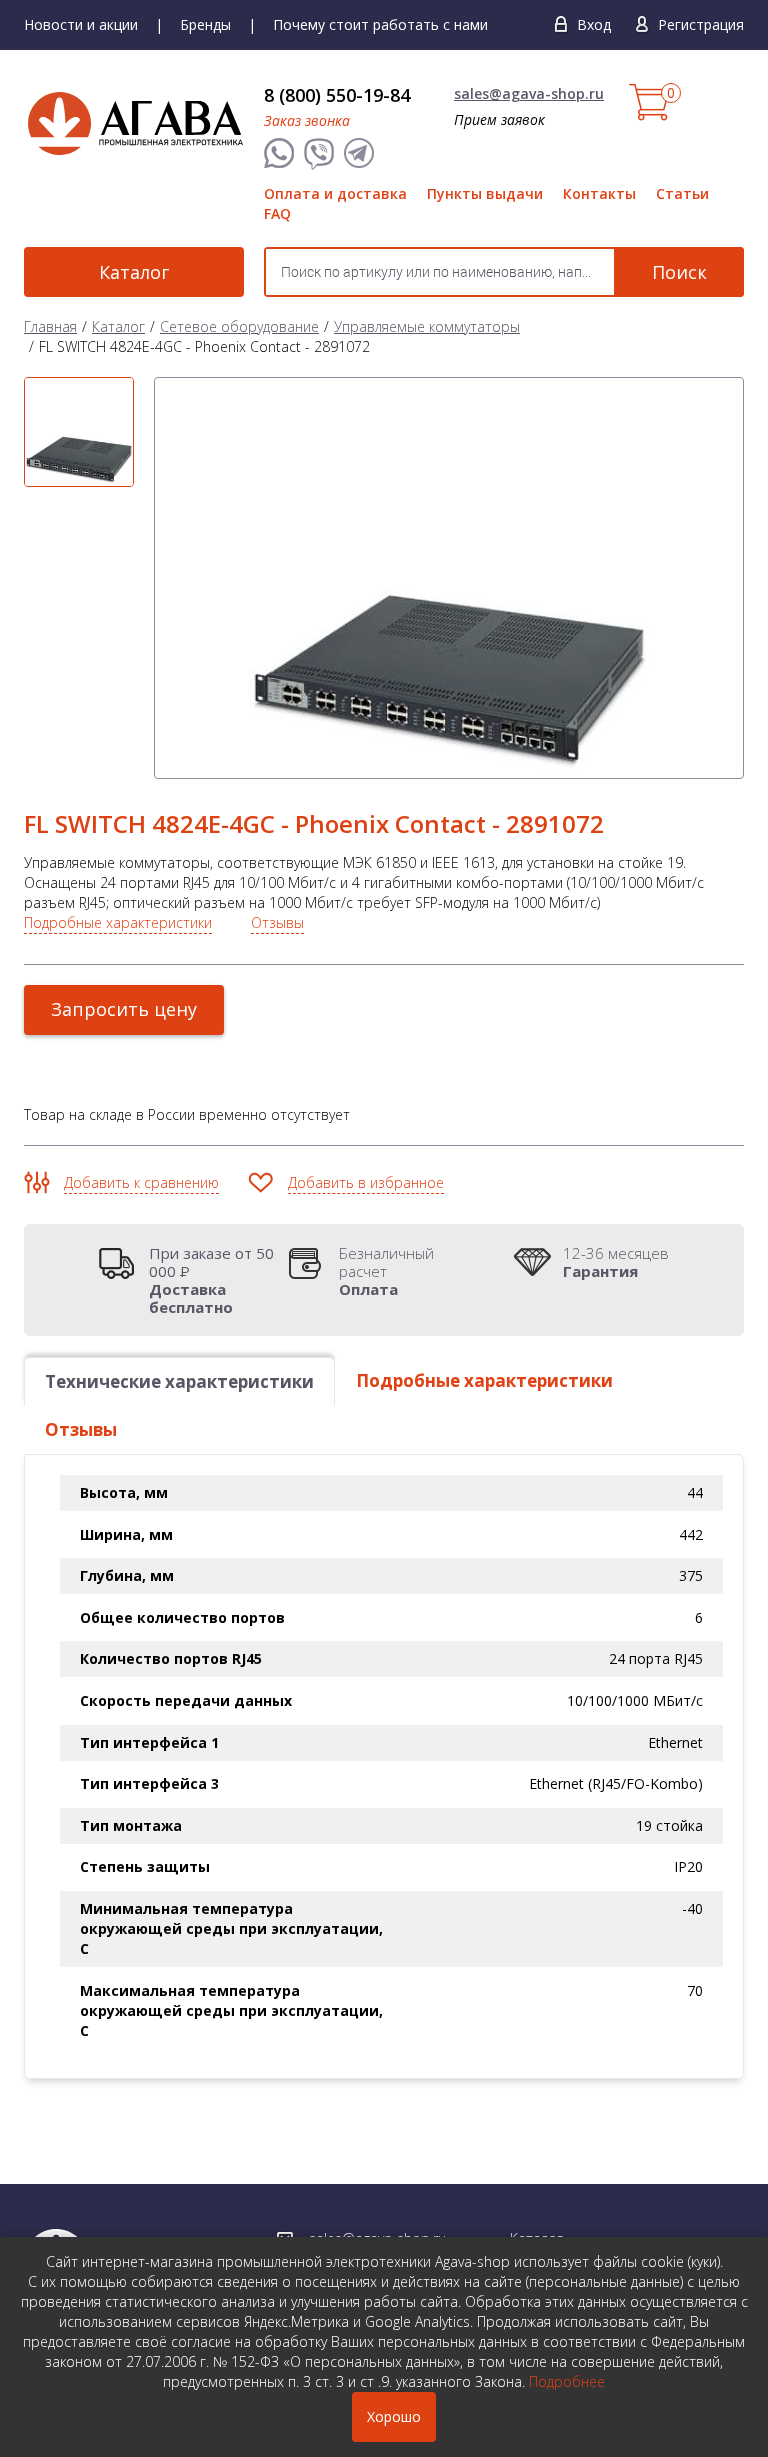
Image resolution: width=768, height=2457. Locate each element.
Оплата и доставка (335, 193)
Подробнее (567, 2381)
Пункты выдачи (485, 193)
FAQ (277, 213)
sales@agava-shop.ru (529, 93)
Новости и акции (81, 24)
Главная (50, 326)
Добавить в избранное (366, 1182)
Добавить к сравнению (141, 1182)
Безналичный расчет (386, 1271)
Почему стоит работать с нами (380, 24)
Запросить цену (124, 1009)
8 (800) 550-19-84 (337, 95)
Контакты (599, 193)
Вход (594, 24)
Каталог (134, 272)
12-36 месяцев (616, 1262)
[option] (79, 432)
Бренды (205, 24)
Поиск (679, 272)
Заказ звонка (307, 120)
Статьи (682, 193)
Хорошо (394, 2416)
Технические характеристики (179, 1381)
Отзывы (277, 922)
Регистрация (701, 24)
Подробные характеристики (118, 922)
